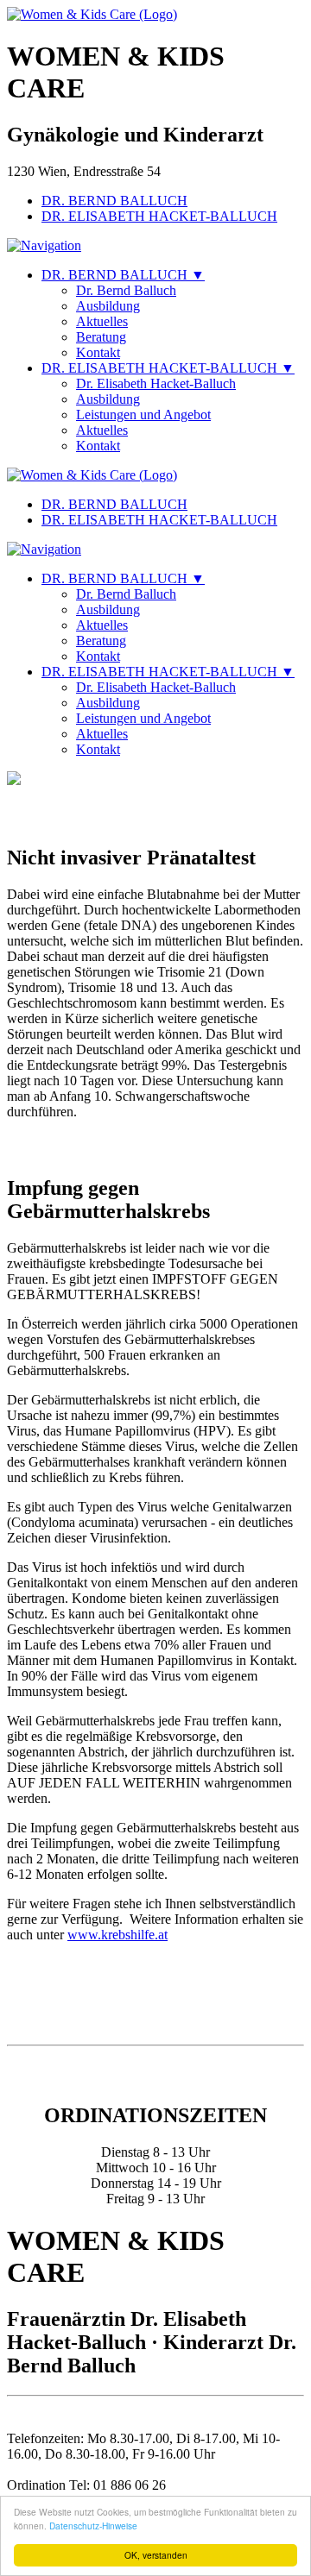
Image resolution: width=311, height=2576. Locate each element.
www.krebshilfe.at (117, 1935)
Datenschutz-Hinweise (93, 2526)
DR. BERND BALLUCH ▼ (123, 275)
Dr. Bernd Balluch (126, 290)
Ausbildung (108, 306)
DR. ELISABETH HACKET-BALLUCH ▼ (168, 368)
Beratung (101, 337)
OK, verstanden (156, 2555)
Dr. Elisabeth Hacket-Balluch (156, 383)
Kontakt (98, 352)
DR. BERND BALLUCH (114, 201)
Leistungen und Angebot (143, 415)
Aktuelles (102, 321)
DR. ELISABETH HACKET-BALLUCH (159, 216)
